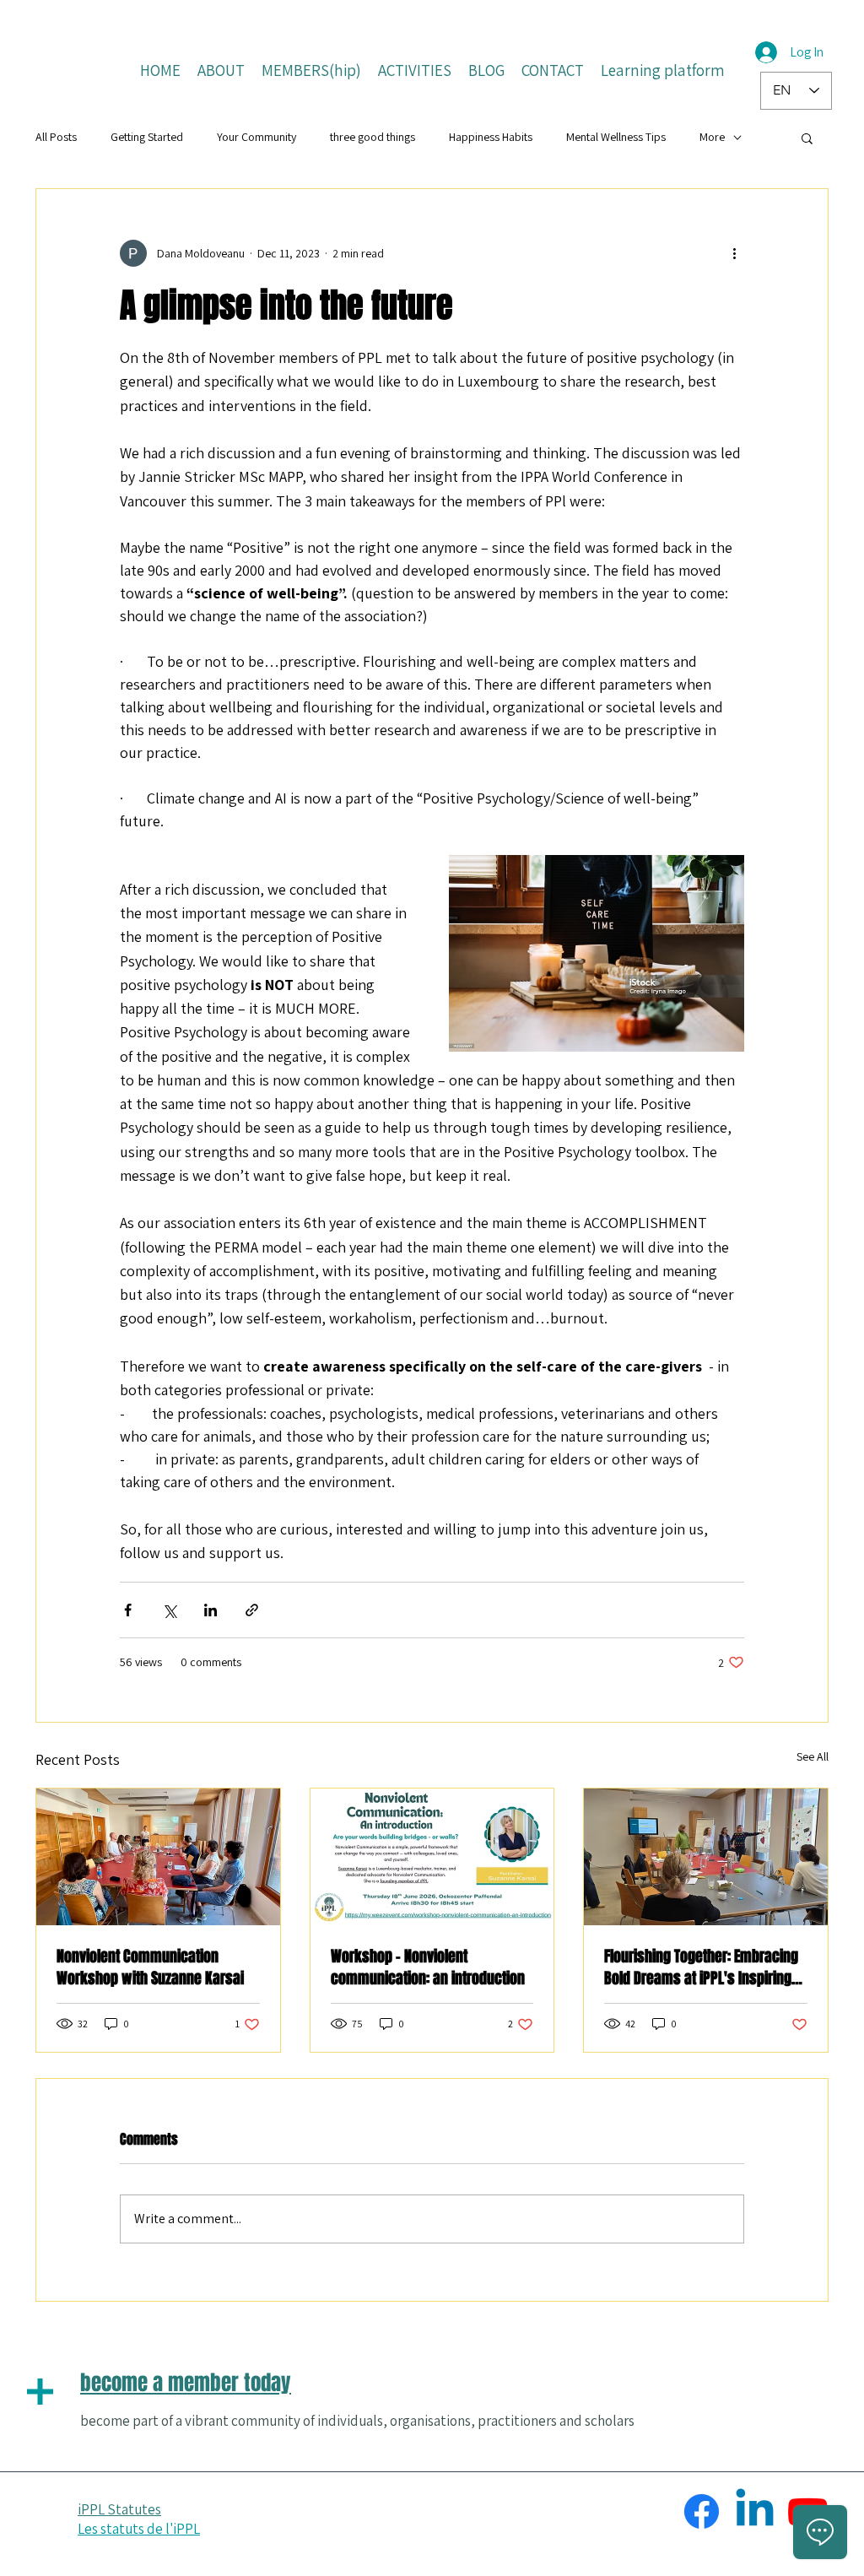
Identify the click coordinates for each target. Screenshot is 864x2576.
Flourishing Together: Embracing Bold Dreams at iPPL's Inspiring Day (701, 1967)
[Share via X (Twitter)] (169, 1610)
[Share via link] (252, 1610)
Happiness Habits (491, 137)
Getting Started (147, 137)
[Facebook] (702, 2511)
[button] (807, 138)
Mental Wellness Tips (616, 137)
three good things (373, 137)
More (712, 137)
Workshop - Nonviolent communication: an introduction (428, 1967)
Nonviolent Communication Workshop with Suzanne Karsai (150, 1967)
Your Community (256, 137)
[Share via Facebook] (128, 1610)
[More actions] (734, 253)
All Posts (56, 137)
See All (813, 1756)
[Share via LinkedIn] (211, 1610)
